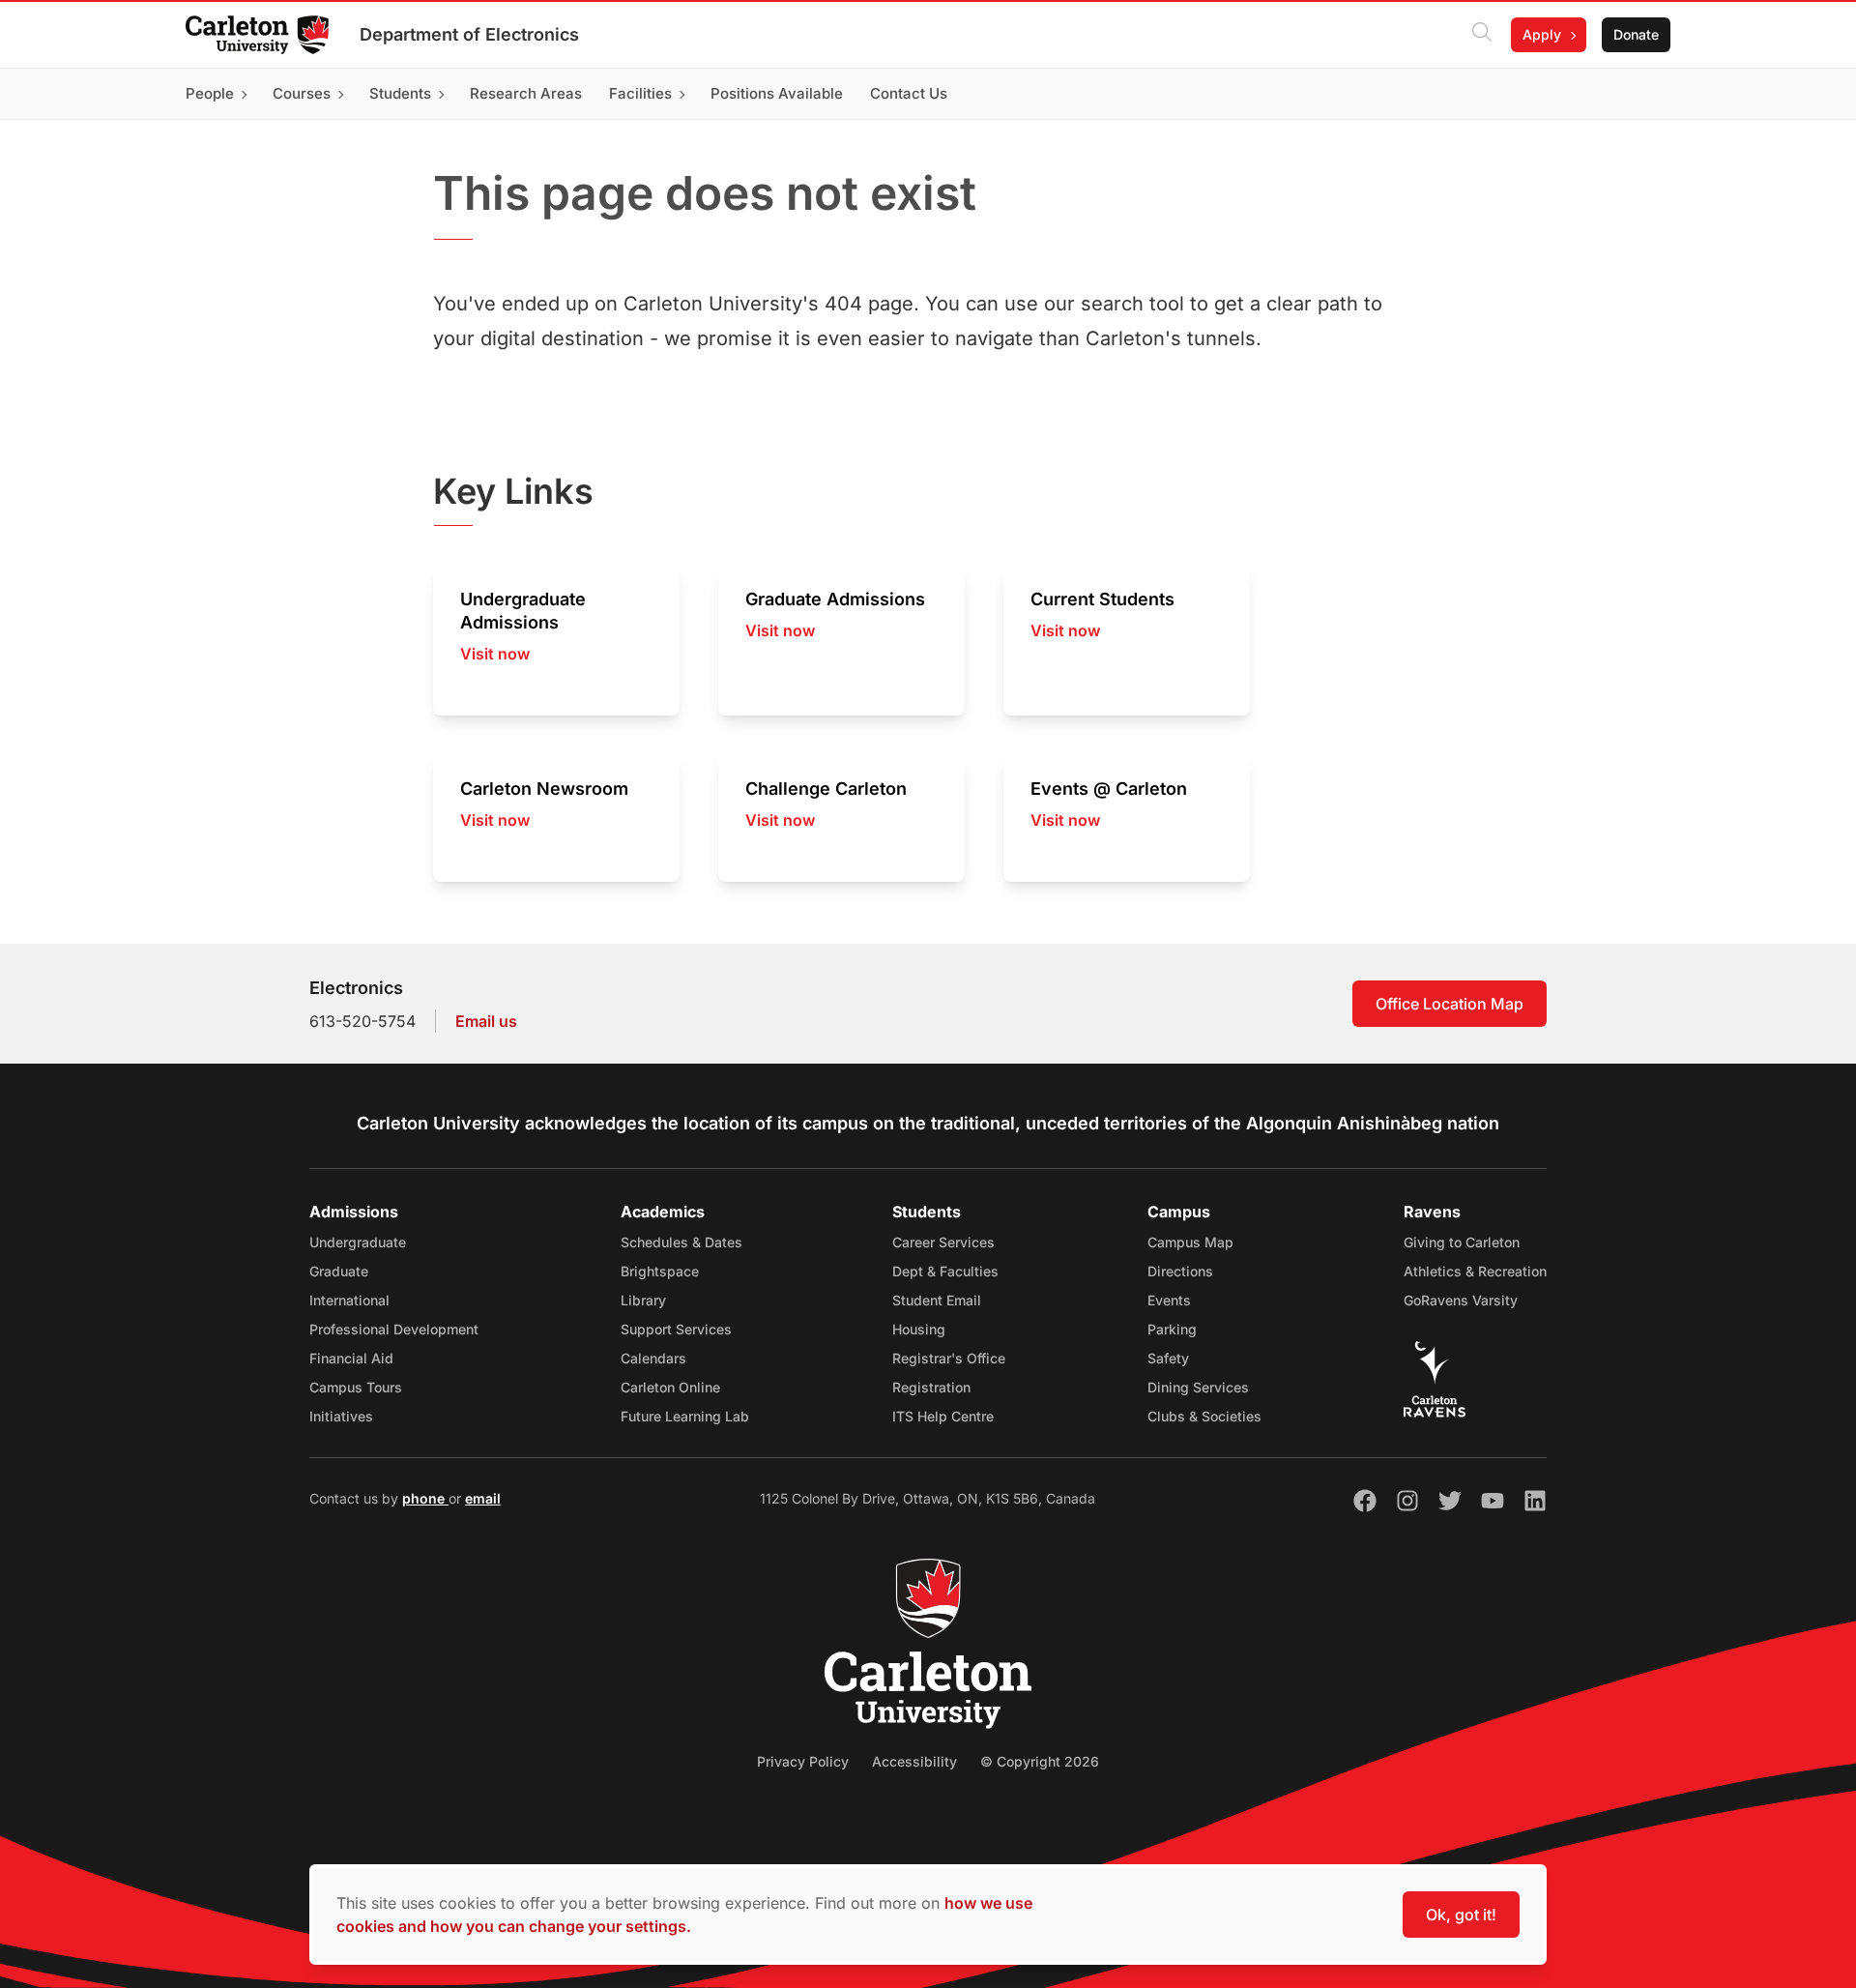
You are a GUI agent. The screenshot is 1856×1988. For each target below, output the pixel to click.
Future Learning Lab (685, 1416)
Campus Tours (356, 1387)
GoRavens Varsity (1461, 1300)
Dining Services (1198, 1387)
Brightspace (660, 1271)
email (483, 1498)
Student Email (937, 1300)
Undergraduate (358, 1242)
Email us (486, 1021)
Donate (1636, 34)
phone (425, 1498)
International (349, 1300)
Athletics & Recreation (1475, 1271)
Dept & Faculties (945, 1271)
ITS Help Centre (943, 1416)
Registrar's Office (949, 1358)
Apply (1542, 34)
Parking (1172, 1329)
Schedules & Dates (681, 1242)
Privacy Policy (803, 1761)
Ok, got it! (1461, 1915)
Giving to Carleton (1462, 1242)
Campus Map (1190, 1242)
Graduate (339, 1271)
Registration (931, 1387)
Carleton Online (670, 1387)
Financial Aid (351, 1358)
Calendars (653, 1358)
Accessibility (914, 1761)
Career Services (943, 1242)
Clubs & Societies (1204, 1416)
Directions (1180, 1271)
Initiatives (341, 1416)
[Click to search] (1482, 35)
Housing (919, 1329)
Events (1169, 1300)
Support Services (676, 1329)
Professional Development (394, 1329)
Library (643, 1300)
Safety (1168, 1358)
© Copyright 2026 (1040, 1761)
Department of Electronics (469, 34)
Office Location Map (1450, 1004)
